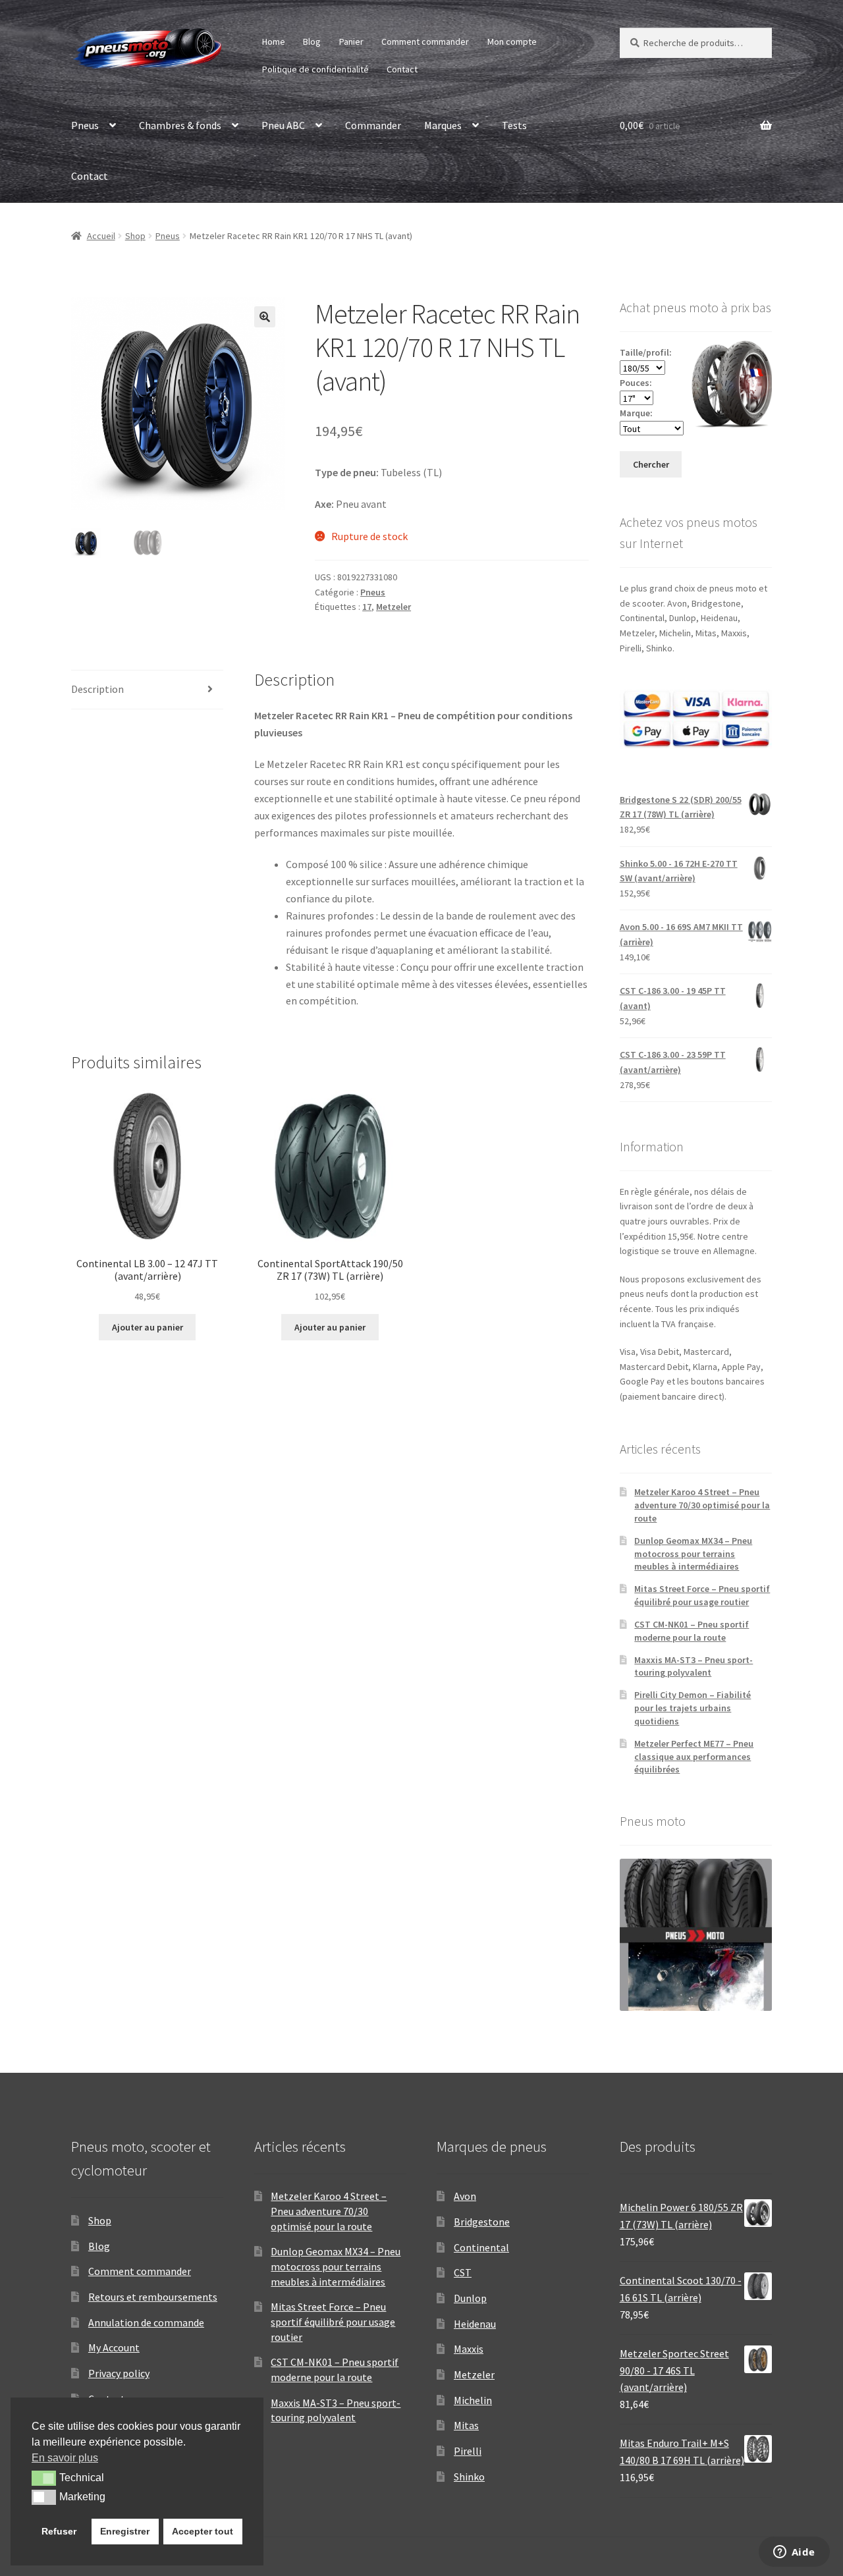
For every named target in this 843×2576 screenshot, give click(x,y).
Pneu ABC (283, 125)
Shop (135, 236)
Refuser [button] (59, 2531)
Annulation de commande (146, 2322)
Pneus (85, 125)
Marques (443, 125)
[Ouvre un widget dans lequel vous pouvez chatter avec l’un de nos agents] (794, 2553)
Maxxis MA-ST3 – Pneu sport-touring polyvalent (693, 1666)
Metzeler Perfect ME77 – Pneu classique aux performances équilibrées (694, 1757)
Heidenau (475, 2324)
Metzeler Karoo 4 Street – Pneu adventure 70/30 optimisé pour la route (702, 1505)
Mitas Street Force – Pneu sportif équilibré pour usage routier (702, 1595)
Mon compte (512, 41)
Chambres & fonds (180, 125)
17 (367, 607)
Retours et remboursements (153, 2297)
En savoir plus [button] (65, 2458)
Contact (402, 69)
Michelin (473, 2400)
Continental (481, 2247)
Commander (373, 125)
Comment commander (425, 41)
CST (463, 2272)
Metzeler (394, 607)
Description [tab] (97, 689)
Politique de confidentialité (315, 69)
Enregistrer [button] (125, 2531)
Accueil (101, 236)
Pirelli (468, 2451)
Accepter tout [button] (203, 2531)
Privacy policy (119, 2373)
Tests (514, 125)
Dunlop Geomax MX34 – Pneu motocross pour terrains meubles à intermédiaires (693, 1554)
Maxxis (469, 2349)
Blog (312, 41)
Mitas (466, 2425)
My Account (114, 2347)
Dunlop (470, 2298)
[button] (265, 317)
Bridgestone (482, 2222)
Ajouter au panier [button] (148, 1327)
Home (274, 41)
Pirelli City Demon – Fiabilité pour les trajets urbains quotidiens (693, 1708)
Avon (465, 2196)
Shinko (469, 2477)
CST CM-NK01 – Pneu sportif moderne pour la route (692, 1631)
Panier (351, 41)
